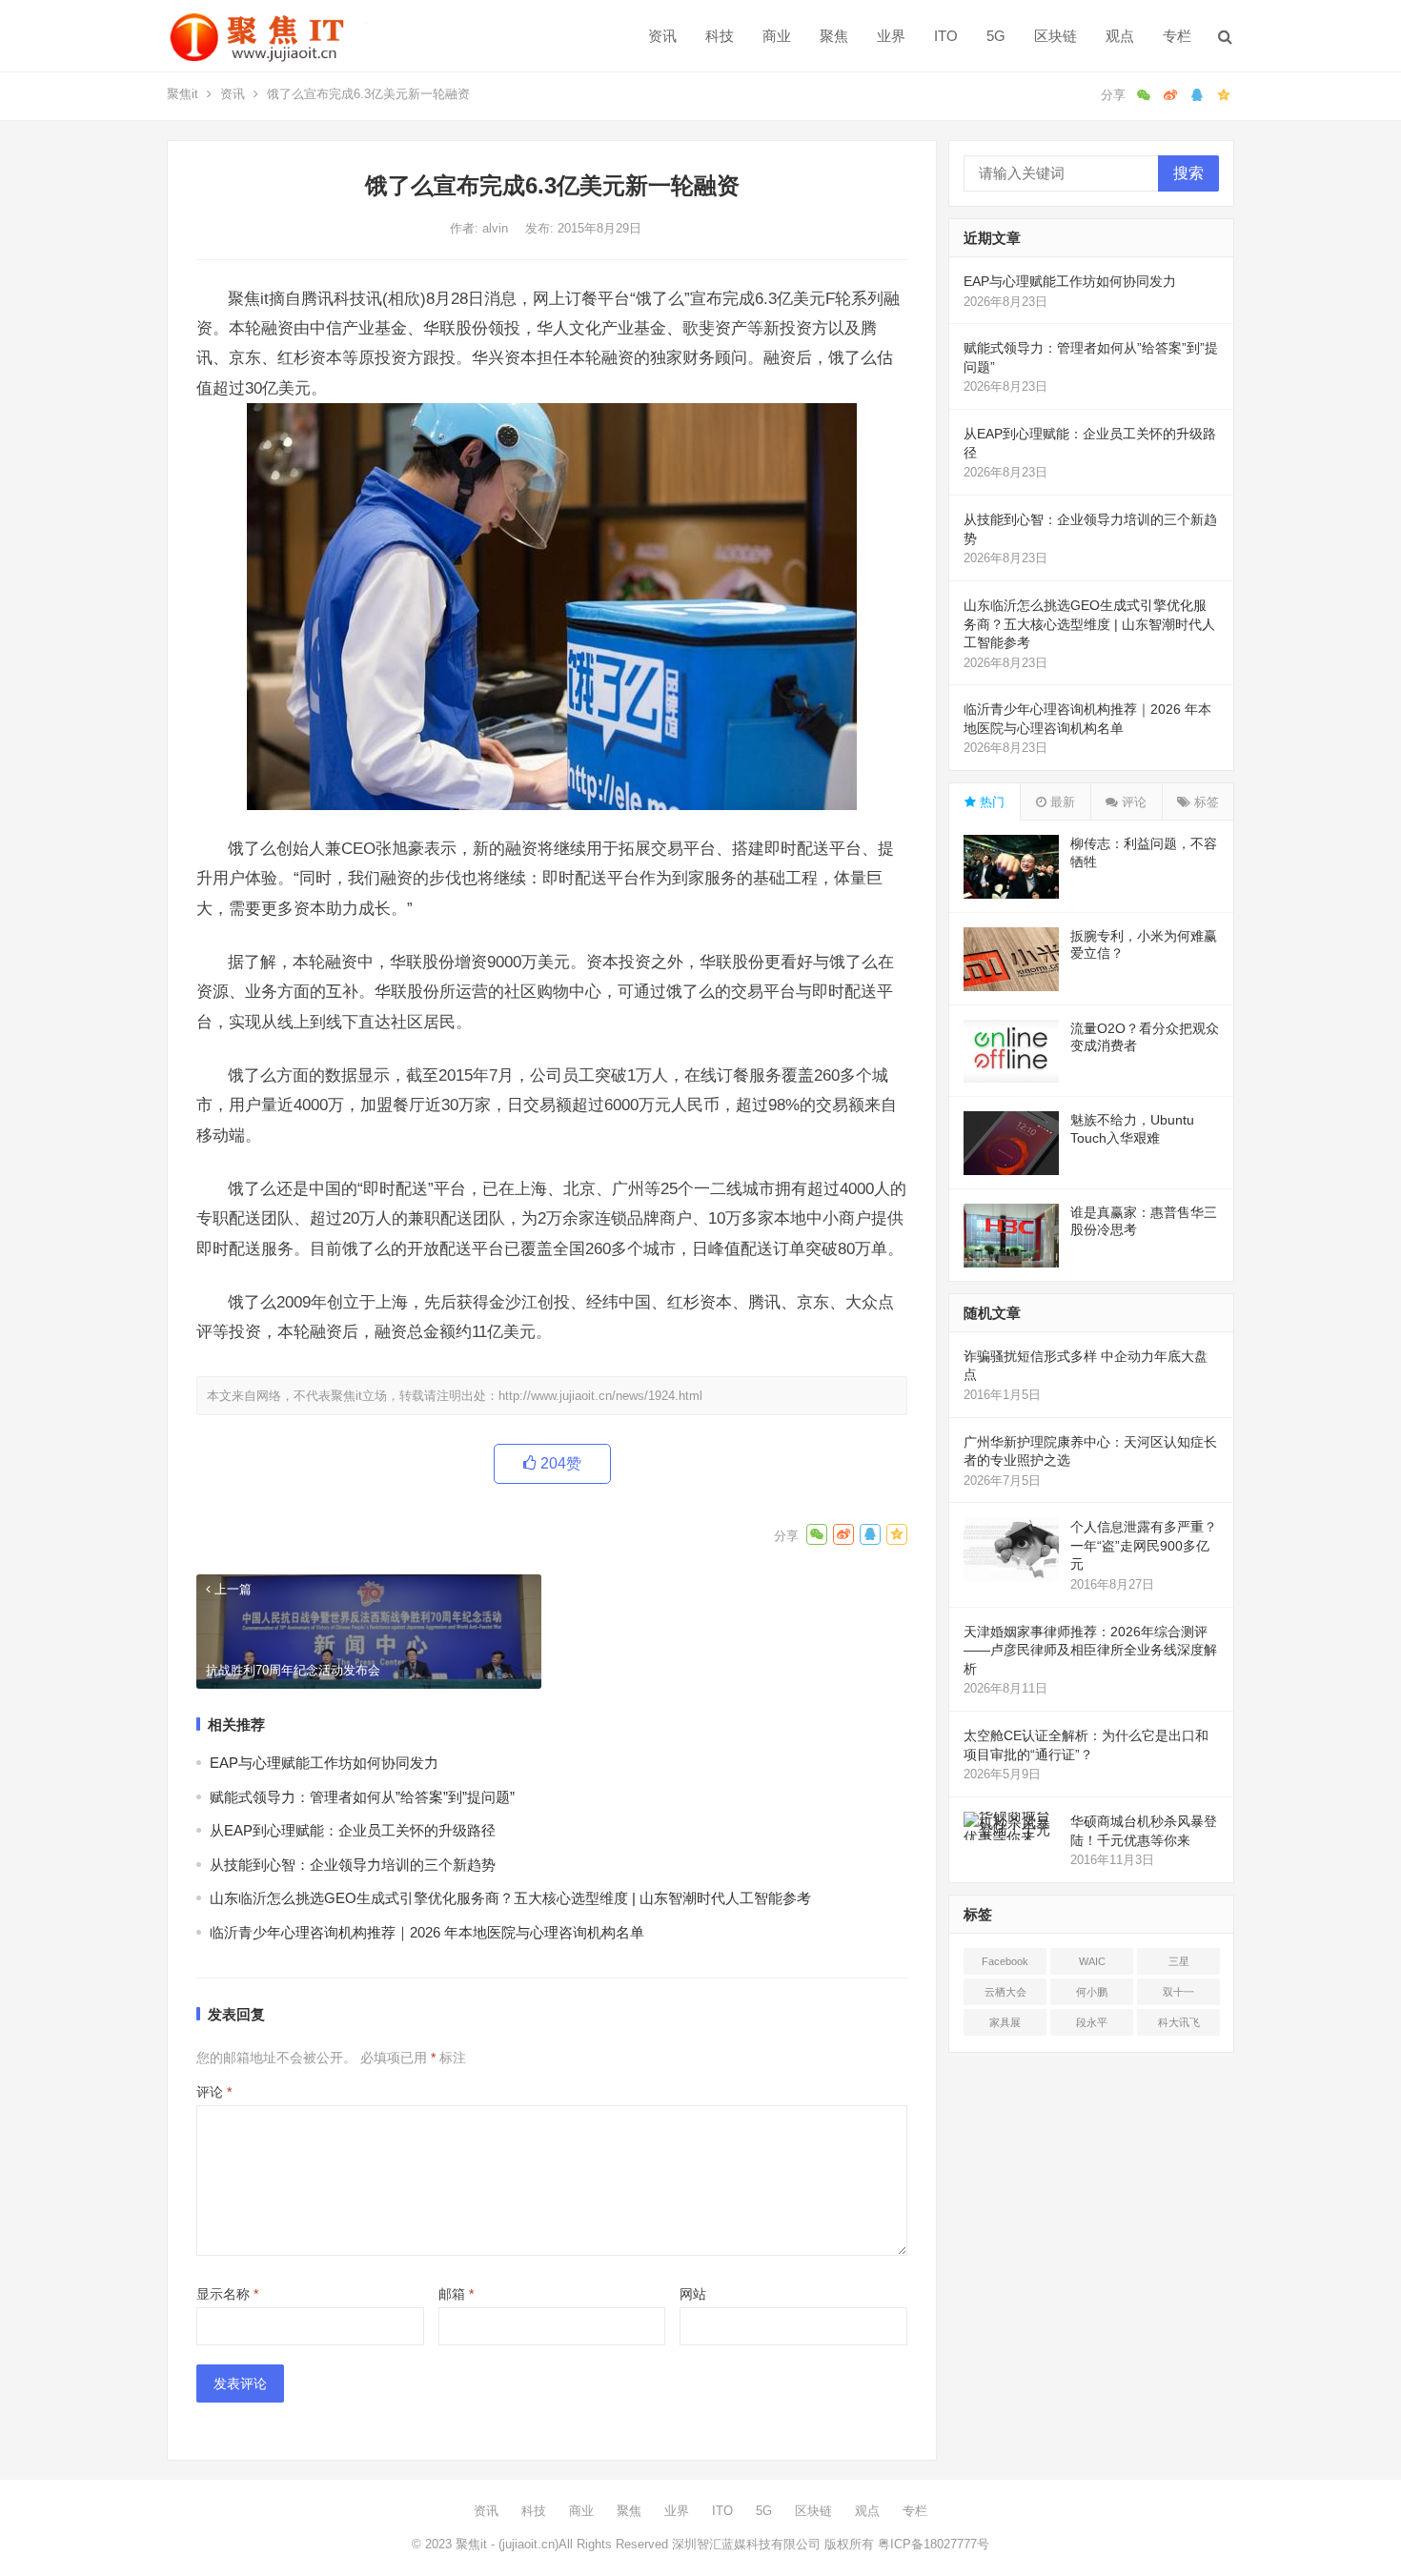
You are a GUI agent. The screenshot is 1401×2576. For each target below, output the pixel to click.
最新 (1061, 802)
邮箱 (456, 2294)
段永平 (1092, 2022)
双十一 (1178, 1992)
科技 (720, 36)
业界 (891, 36)
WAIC (1092, 1961)
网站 (693, 2294)
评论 (214, 2092)
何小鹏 (1092, 1992)
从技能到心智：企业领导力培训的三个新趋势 (353, 1865)
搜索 (1188, 173)
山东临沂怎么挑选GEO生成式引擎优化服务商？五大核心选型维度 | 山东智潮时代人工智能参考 (510, 1898)
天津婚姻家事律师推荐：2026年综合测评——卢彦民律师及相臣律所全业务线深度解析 (1090, 1650)
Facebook (1005, 1961)
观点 (1120, 36)
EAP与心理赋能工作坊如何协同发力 (324, 1763)
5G (996, 36)
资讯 (662, 36)
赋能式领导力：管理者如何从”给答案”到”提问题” (362, 1797)
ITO (946, 36)
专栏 (1177, 36)
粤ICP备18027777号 (934, 2544)
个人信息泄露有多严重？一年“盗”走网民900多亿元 (1144, 1545)
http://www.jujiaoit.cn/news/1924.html (600, 1396)
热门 (990, 802)
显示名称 (227, 2294)
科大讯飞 (1179, 2022)
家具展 (1005, 2022)
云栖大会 (1005, 1992)
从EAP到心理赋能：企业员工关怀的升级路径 (353, 1830)
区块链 (1056, 36)
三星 (1179, 1961)
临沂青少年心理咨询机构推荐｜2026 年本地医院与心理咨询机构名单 (427, 1932)
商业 (777, 36)
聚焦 (834, 36)
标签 (1205, 802)
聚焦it (183, 94)
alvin (497, 228)
